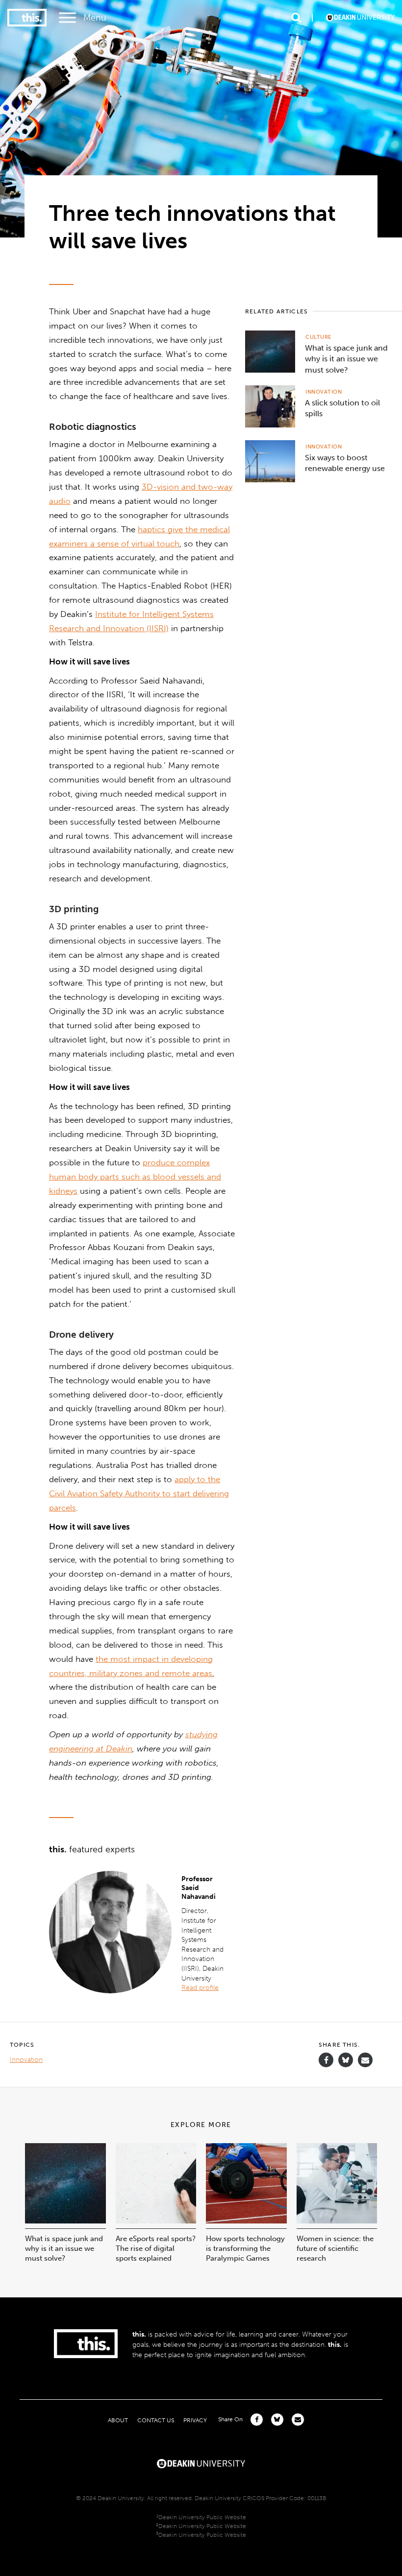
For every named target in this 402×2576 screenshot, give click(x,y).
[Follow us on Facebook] (326, 2060)
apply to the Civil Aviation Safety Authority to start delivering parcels (139, 1493)
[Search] (296, 18)
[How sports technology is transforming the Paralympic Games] (246, 2221)
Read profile (200, 1988)
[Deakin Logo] (360, 18)
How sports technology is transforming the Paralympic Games (245, 2248)
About (118, 2420)
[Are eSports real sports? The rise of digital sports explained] (156, 2221)
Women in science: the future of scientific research (335, 2248)
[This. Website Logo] (27, 18)
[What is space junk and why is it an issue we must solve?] (65, 2221)
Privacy (195, 2420)
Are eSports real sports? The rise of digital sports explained (156, 2248)
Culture (318, 337)
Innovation (324, 392)
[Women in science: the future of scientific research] (337, 2221)
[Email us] (365, 2060)
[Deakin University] (201, 2462)
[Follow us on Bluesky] (346, 2065)
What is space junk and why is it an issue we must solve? (64, 2248)
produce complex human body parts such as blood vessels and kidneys (135, 1177)
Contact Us (156, 2420)
